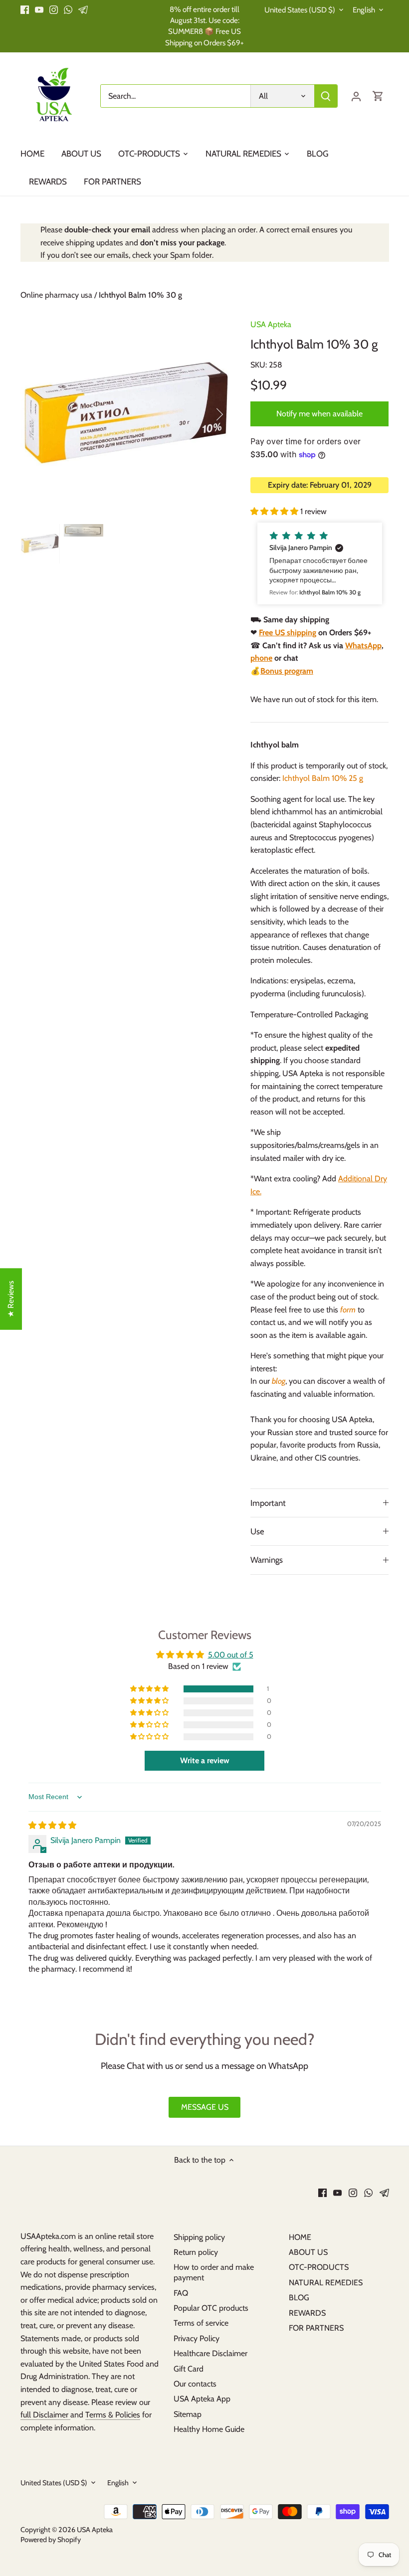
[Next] (206, 414)
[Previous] (45, 414)
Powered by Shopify (51, 2540)
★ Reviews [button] (11, 1299)
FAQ (181, 2293)
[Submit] (326, 96)
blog (279, 1381)
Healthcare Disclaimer (210, 2353)
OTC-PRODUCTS (319, 2267)
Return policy (196, 2252)
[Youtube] (39, 9)
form (348, 1310)
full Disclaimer (45, 2415)
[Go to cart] (378, 96)
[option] (126, 414)
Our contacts (195, 2384)
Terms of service (201, 2323)
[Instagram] (54, 9)
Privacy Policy (197, 2338)
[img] (52, 1825)
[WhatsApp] (68, 9)
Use (257, 1531)
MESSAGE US (205, 2107)
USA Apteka (271, 324)
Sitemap (188, 2414)
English (364, 10)
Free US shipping (288, 633)
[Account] (356, 96)
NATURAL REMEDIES (326, 2283)
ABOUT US (308, 2252)
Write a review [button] (205, 1760)
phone (261, 658)
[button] (275, 511)
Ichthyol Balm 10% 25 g (323, 778)
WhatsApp (363, 645)
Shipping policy (199, 2237)
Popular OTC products (211, 2308)
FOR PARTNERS (316, 2328)
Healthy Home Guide (209, 2429)
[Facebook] (25, 9)
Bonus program (287, 671)
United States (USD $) (300, 10)
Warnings (267, 1560)
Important (268, 1503)
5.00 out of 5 (231, 1655)
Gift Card (189, 2369)
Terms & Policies (113, 2415)
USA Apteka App (202, 2399)
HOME (300, 2237)
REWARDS (307, 2313)
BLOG (299, 2298)
